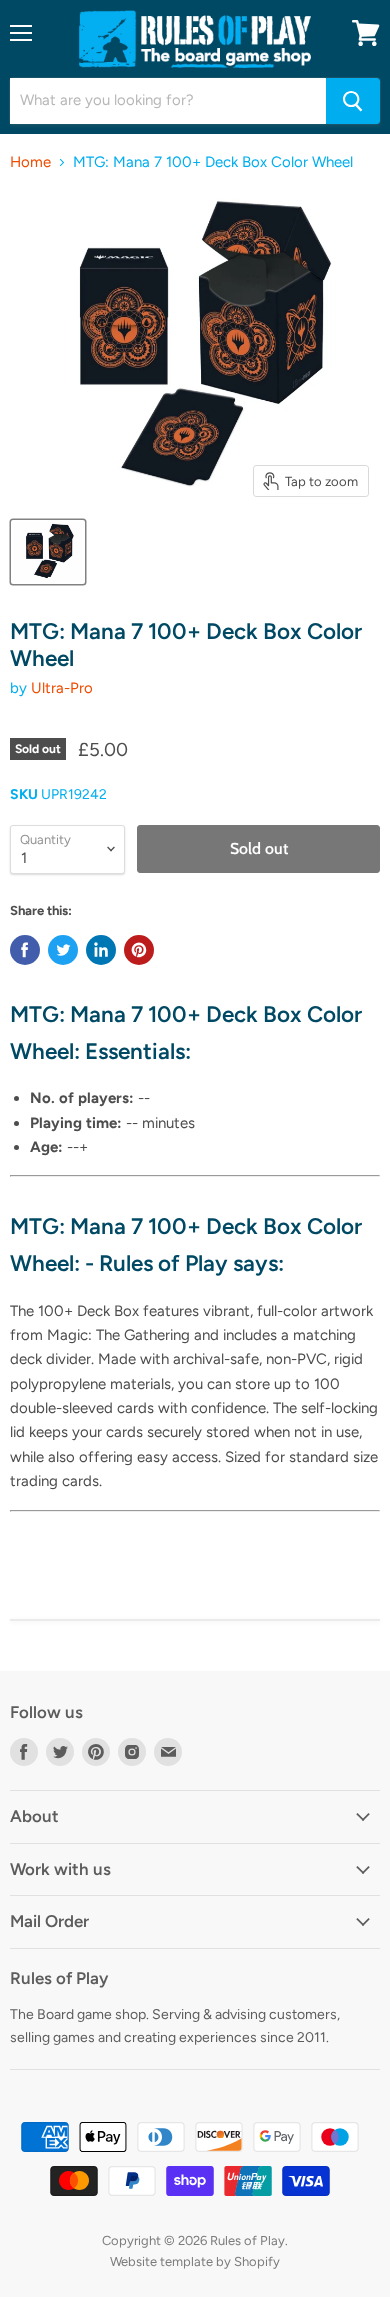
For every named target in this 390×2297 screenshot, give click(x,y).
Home (30, 162)
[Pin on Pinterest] (139, 950)
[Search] (353, 101)
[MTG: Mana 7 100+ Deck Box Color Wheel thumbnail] (48, 552)
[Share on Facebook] (25, 950)
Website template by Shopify (195, 2261)
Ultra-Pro (62, 688)
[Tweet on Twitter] (63, 950)
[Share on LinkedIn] (101, 950)
